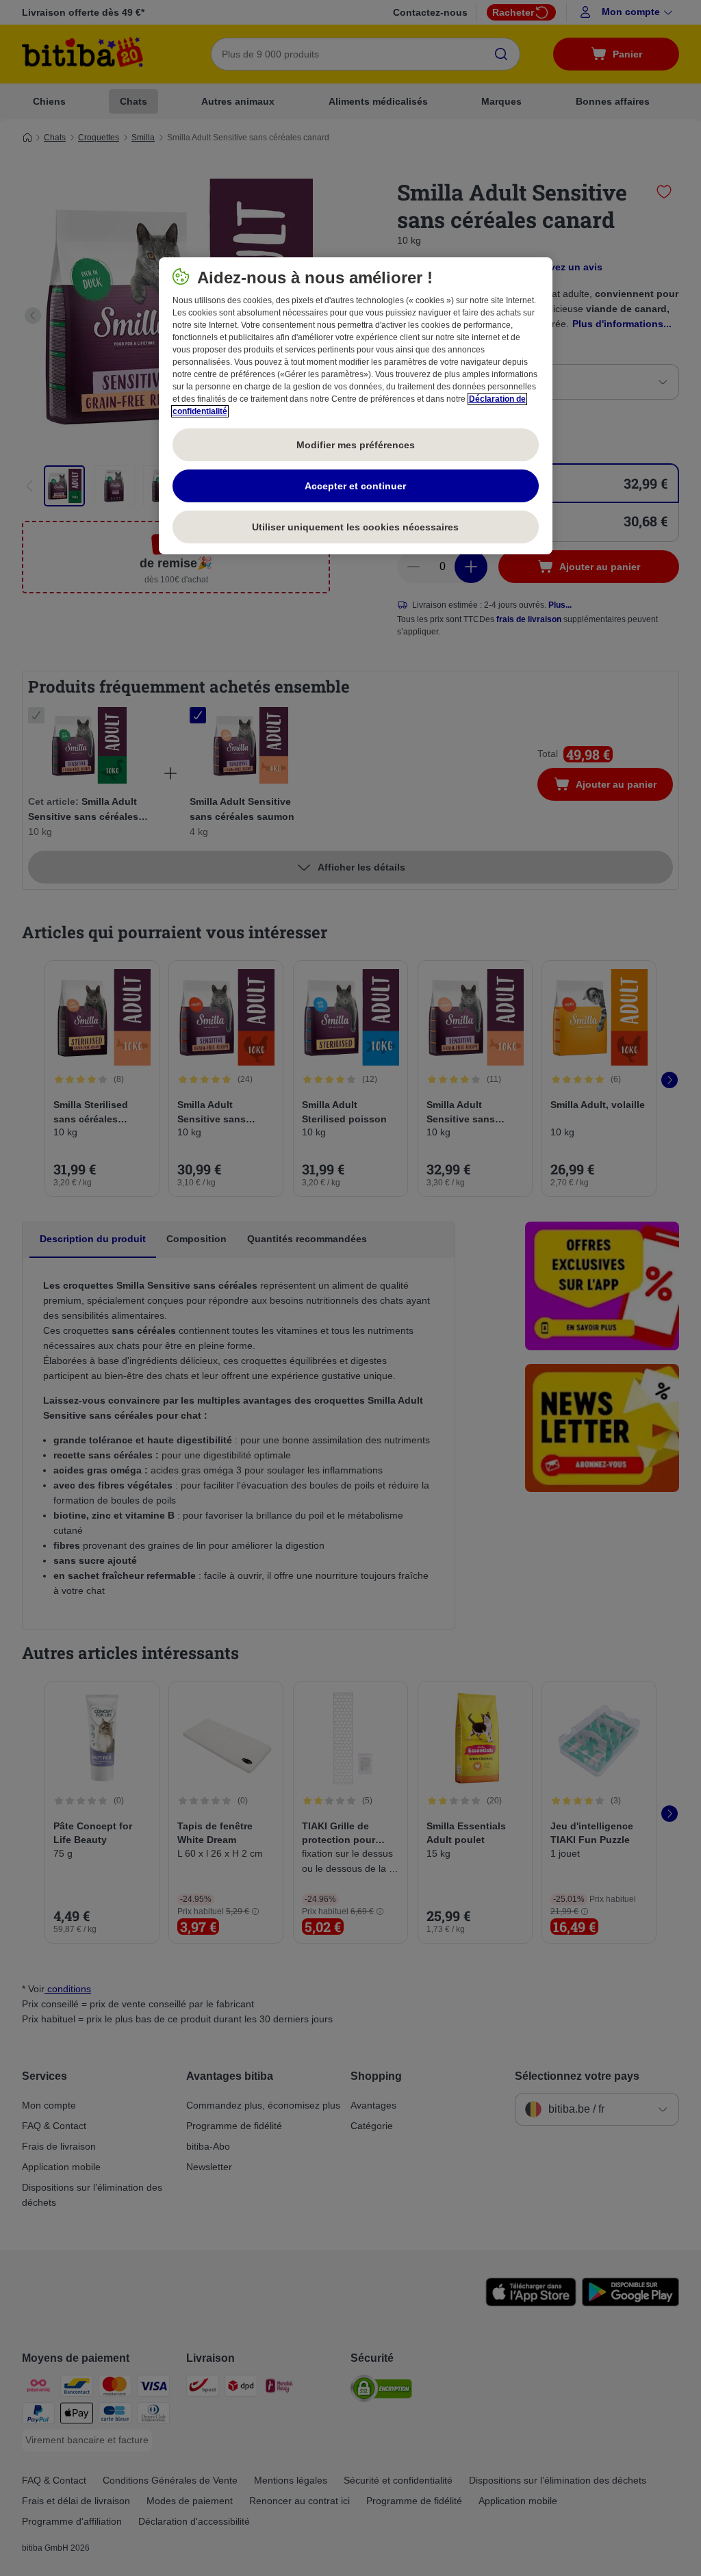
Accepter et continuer (355, 486)
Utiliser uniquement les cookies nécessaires (355, 527)
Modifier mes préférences (356, 445)
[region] (356, 406)
